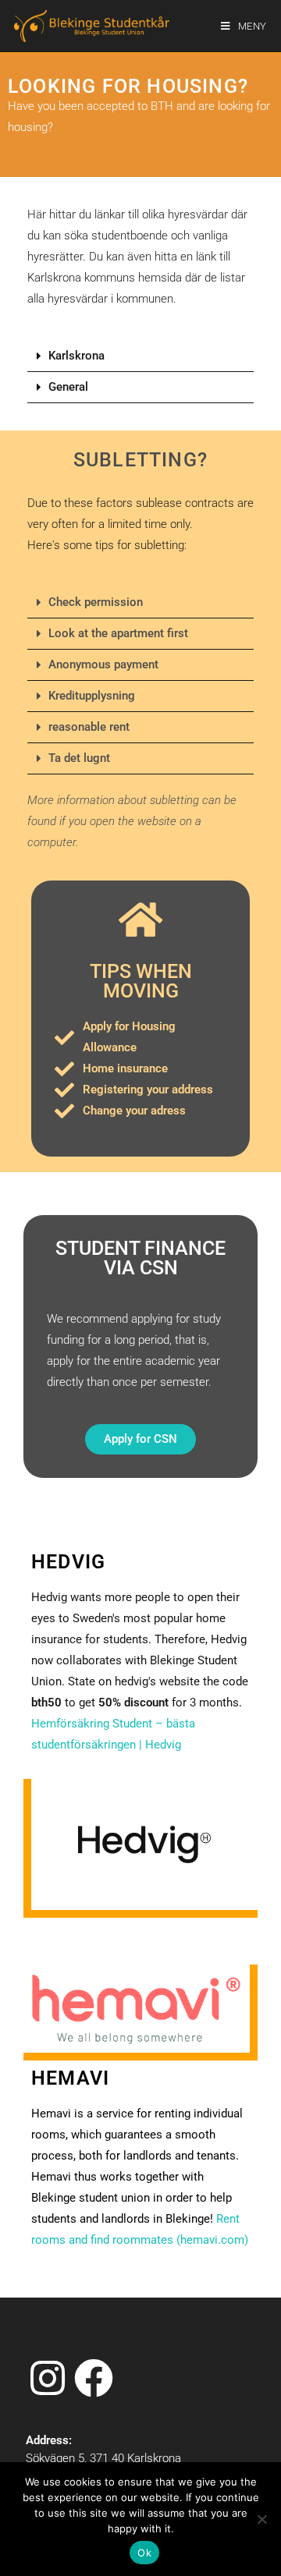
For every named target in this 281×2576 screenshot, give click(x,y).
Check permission (96, 602)
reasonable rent (89, 727)
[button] (140, 356)
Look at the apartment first (118, 633)
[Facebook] (94, 2379)
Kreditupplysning (92, 696)
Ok (144, 2553)
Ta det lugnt (79, 758)
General (68, 387)
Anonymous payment (103, 664)
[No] (261, 2519)
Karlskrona (76, 356)
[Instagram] (48, 2379)
